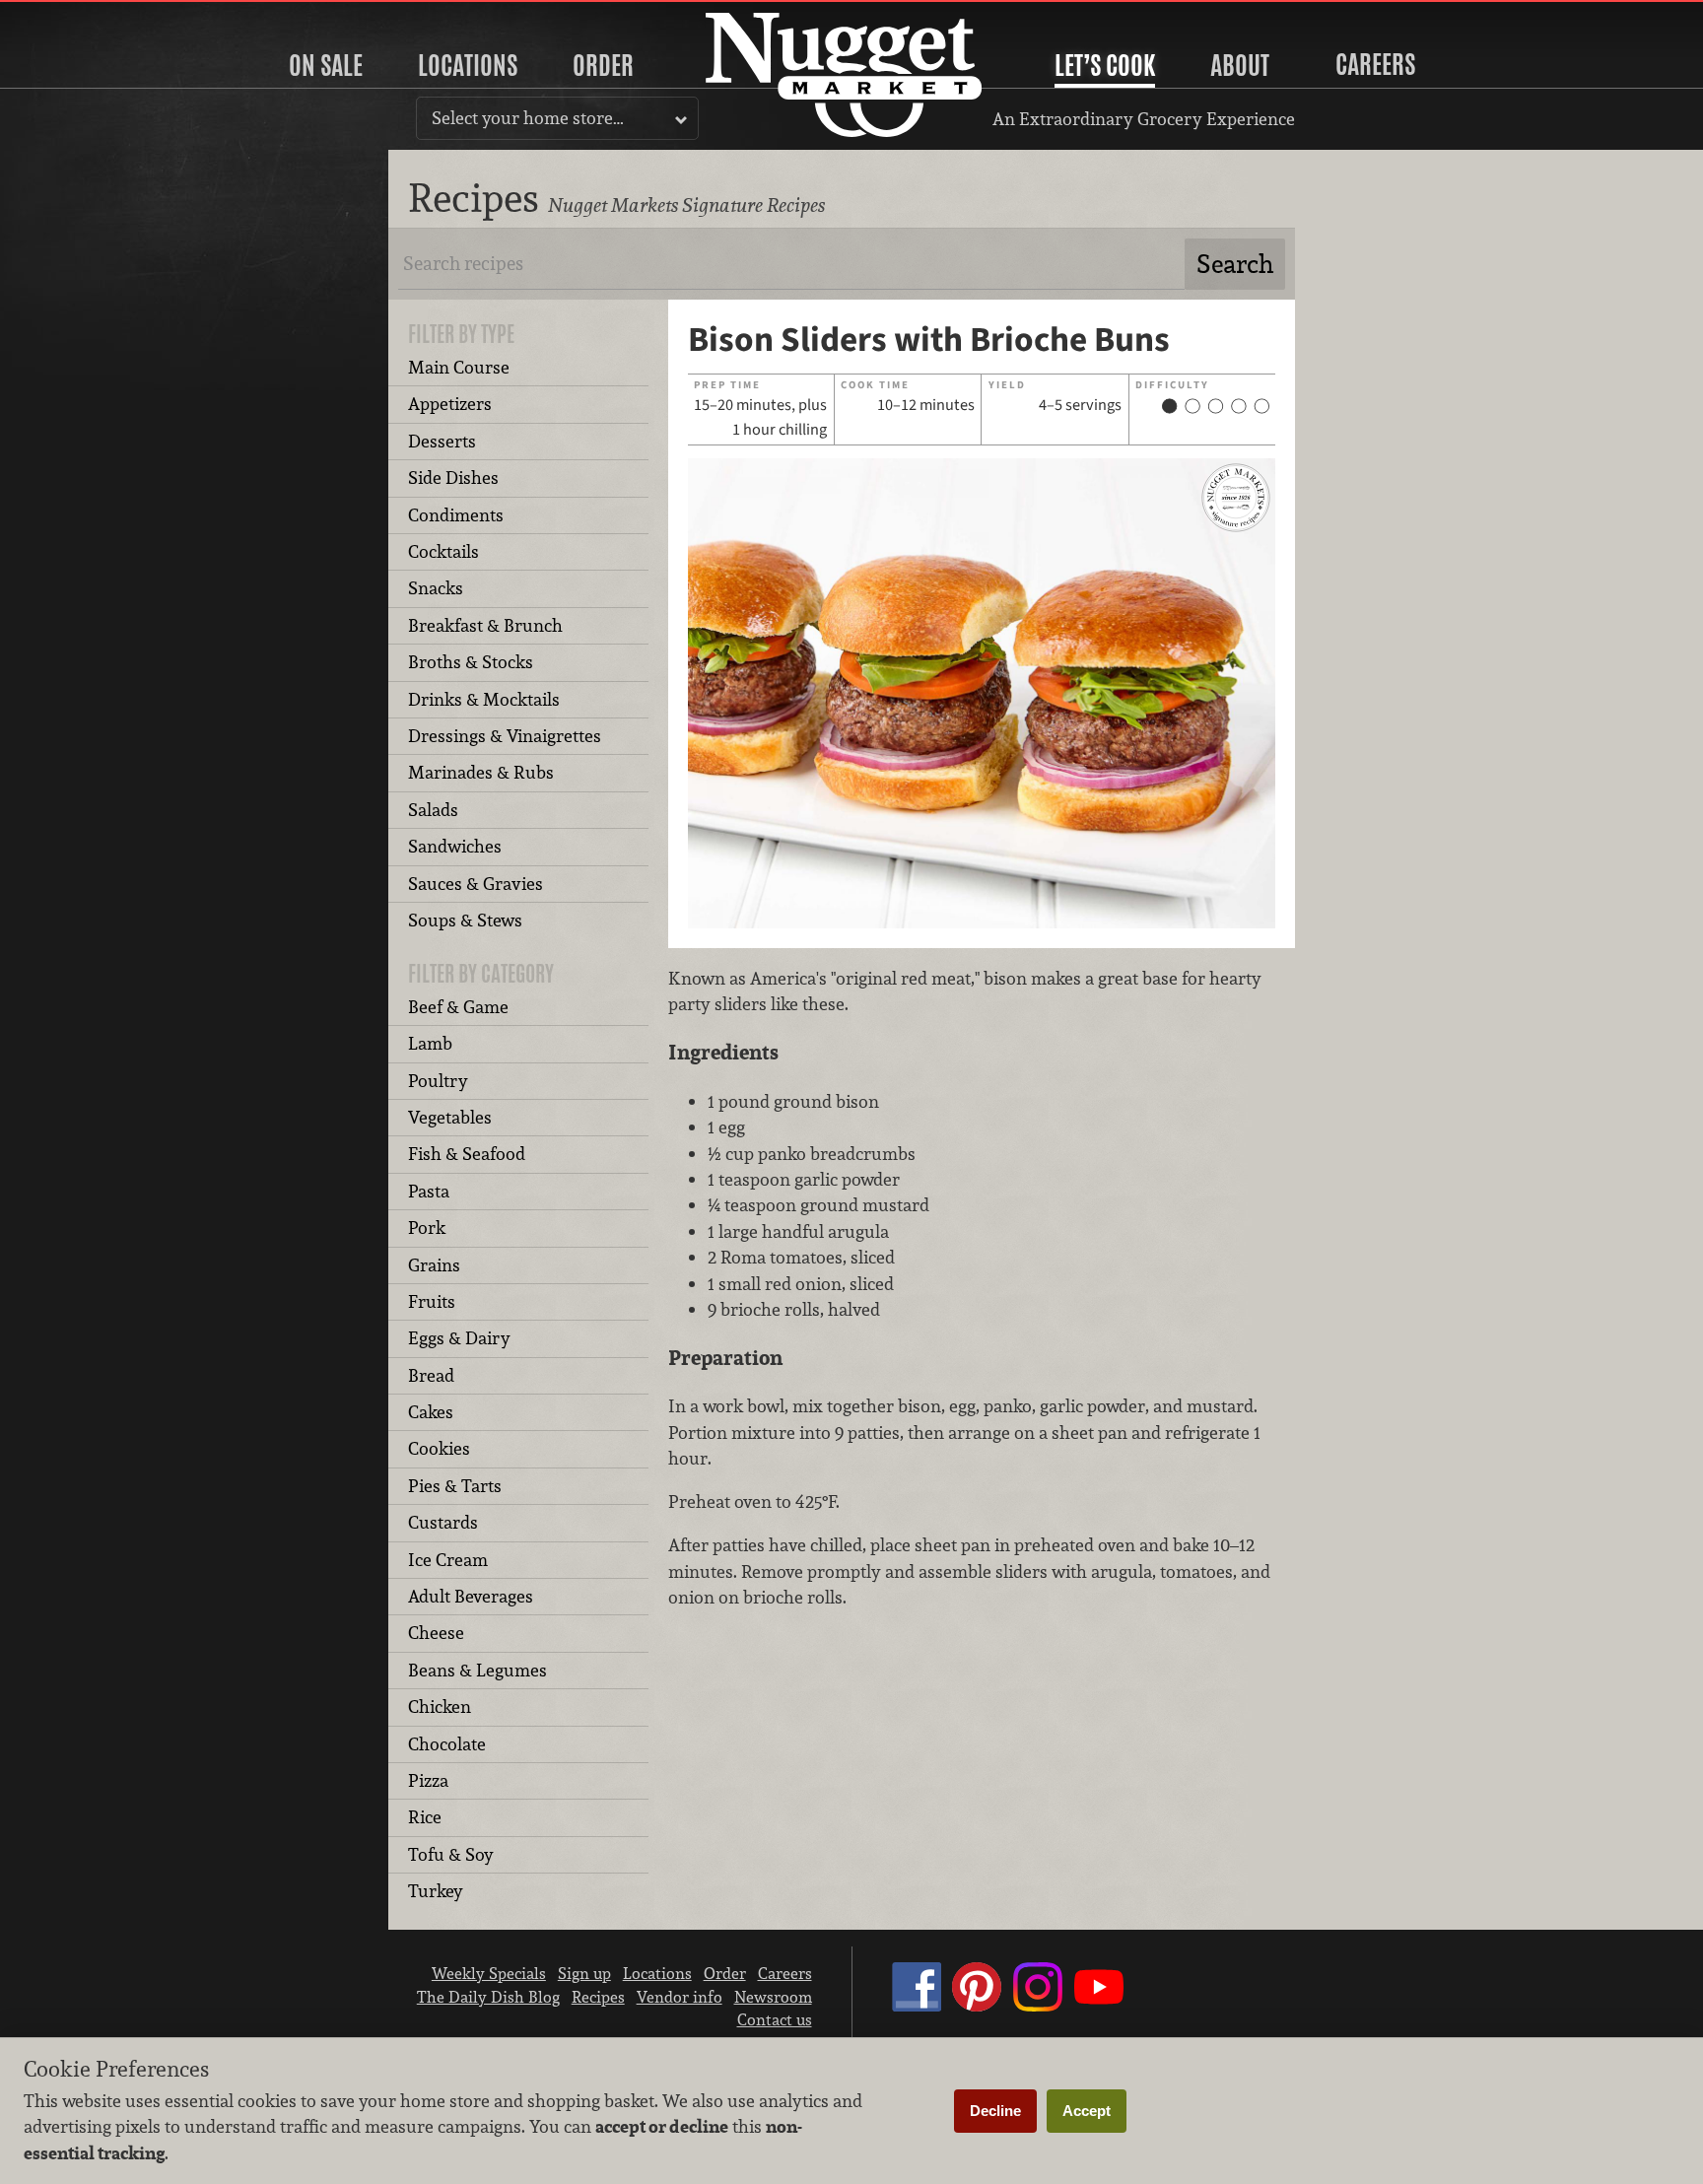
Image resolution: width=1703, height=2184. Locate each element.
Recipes (598, 1997)
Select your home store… (528, 118)
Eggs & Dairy (459, 1338)
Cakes (431, 1412)
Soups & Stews (465, 920)
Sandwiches (455, 846)
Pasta (429, 1191)
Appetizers (450, 404)
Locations (468, 65)
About (1240, 65)
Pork (427, 1228)
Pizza (428, 1780)
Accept (1087, 2111)
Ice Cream (448, 1560)
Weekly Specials (489, 1973)
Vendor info (680, 1997)
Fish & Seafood (467, 1154)
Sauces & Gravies (476, 884)
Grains (434, 1265)
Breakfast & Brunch (485, 625)
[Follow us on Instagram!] (1038, 2006)
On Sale (326, 65)
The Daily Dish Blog (488, 1997)
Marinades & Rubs (481, 772)
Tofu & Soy (451, 1854)
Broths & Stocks (471, 662)
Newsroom (773, 1997)
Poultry (438, 1081)
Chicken (440, 1706)
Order (603, 65)
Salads (433, 810)
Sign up (584, 1973)
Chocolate (447, 1744)
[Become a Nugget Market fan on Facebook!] (917, 2006)
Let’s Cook (1105, 65)
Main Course (459, 367)
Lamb (430, 1043)
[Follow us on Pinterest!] (977, 2006)
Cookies (439, 1448)
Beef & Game (458, 1007)
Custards (443, 1522)
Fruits (432, 1301)
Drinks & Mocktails (484, 699)
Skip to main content (93, 16)
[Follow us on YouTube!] (1099, 2006)
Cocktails (443, 551)
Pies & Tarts (455, 1486)
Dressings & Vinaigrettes (505, 736)
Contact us (775, 2019)
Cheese (436, 1633)
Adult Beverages (471, 1596)
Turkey (436, 1891)
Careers (1375, 64)
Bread (431, 1375)
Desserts (442, 441)
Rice (425, 1817)
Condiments (456, 515)
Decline (995, 2111)
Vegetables (450, 1117)
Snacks (436, 588)
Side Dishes (453, 478)
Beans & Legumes (477, 1670)
